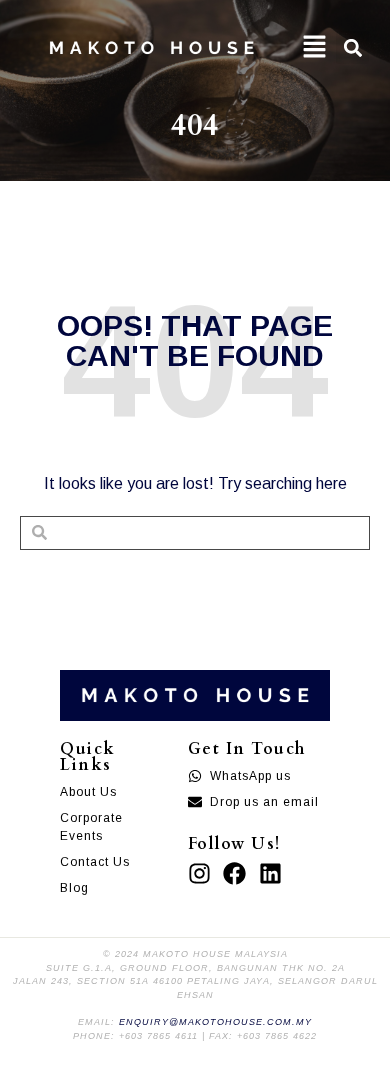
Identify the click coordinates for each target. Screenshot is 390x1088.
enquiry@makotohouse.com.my (215, 1022)
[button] (315, 47)
